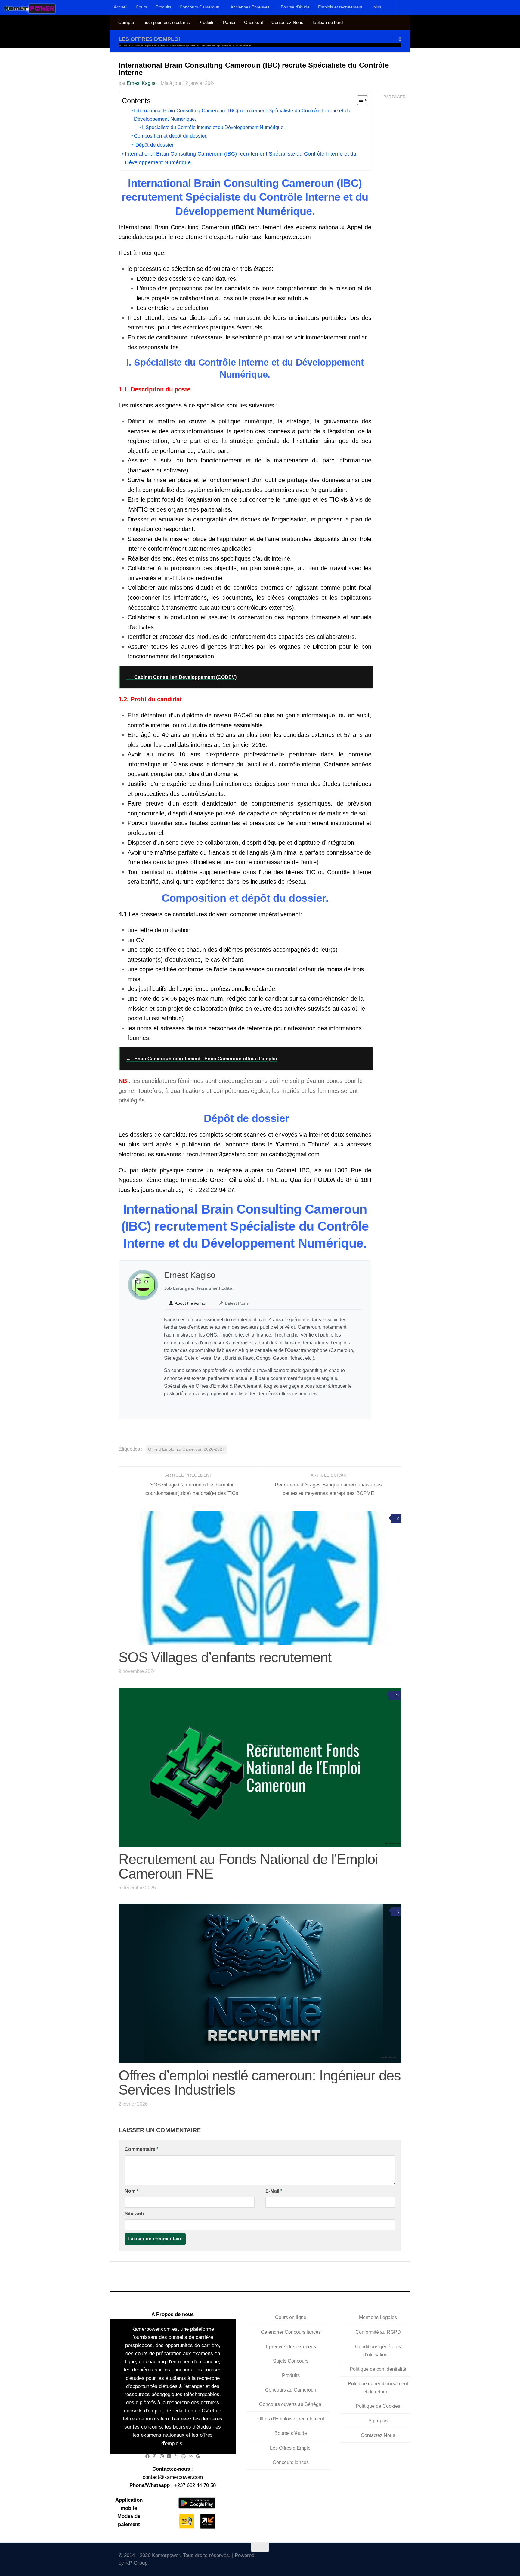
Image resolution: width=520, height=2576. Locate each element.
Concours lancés (291, 2462)
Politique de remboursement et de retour (378, 2388)
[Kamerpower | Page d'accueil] (30, 8)
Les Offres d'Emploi (149, 39)
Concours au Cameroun (291, 2390)
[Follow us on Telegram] (381, 2558)
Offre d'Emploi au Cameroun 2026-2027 (186, 1449)
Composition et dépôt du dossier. (171, 136)
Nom (132, 2191)
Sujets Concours (291, 2361)
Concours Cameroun (200, 7)
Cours (141, 7)
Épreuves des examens (291, 2347)
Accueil (121, 7)
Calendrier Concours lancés (291, 2332)
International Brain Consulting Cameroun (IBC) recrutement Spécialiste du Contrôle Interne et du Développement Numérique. (242, 115)
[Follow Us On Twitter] (346, 2558)
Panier (229, 23)
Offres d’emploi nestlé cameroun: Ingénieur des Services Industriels (260, 2083)
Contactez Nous (287, 23)
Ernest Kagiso (142, 83)
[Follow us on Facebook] (355, 2558)
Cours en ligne (291, 2317)
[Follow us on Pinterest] (398, 2558)
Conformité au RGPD (378, 2332)
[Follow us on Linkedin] (390, 2558)
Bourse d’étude (295, 7)
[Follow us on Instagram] (372, 2558)
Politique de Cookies (378, 2406)
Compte (126, 23)
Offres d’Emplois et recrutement (291, 2419)
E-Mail (274, 2191)
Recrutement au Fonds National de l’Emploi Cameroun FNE (248, 1866)
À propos (378, 2421)
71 (397, 1695)
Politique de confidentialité (378, 2369)
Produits (163, 7)
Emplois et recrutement (340, 7)
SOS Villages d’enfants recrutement (225, 1657)
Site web (134, 2214)
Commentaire (141, 2149)
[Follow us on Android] (363, 2558)
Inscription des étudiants (166, 23)
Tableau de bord (327, 23)
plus (377, 7)
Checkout (254, 23)
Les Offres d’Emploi (291, 2448)
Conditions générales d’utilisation (378, 2351)
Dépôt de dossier (154, 145)
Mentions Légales (378, 2317)
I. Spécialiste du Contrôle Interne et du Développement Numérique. (213, 127)
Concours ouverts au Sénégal (291, 2404)
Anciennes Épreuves (250, 7)
